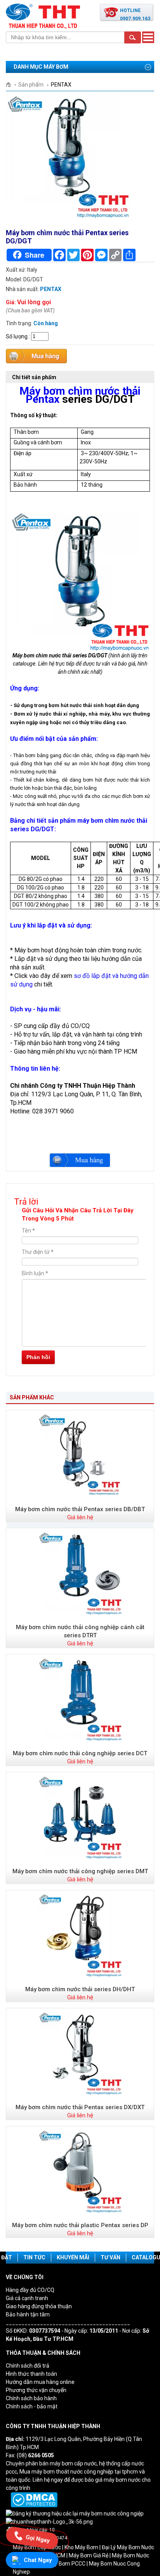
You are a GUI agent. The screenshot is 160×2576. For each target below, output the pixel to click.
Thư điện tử (38, 1252)
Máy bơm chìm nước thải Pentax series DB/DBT (80, 1509)
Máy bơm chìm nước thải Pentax (80, 395)
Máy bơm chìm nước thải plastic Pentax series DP (80, 2225)
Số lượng (17, 336)
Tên (28, 1231)
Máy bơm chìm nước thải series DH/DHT (80, 1989)
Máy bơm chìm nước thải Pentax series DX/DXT (80, 2107)
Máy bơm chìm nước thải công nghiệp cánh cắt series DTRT (80, 1631)
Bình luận (35, 1273)
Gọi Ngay (38, 2538)
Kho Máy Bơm (81, 2547)
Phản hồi (38, 1357)
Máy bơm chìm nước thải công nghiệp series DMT (80, 1871)
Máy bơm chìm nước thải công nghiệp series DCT (80, 1753)
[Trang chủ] (11, 85)
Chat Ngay (38, 2560)
